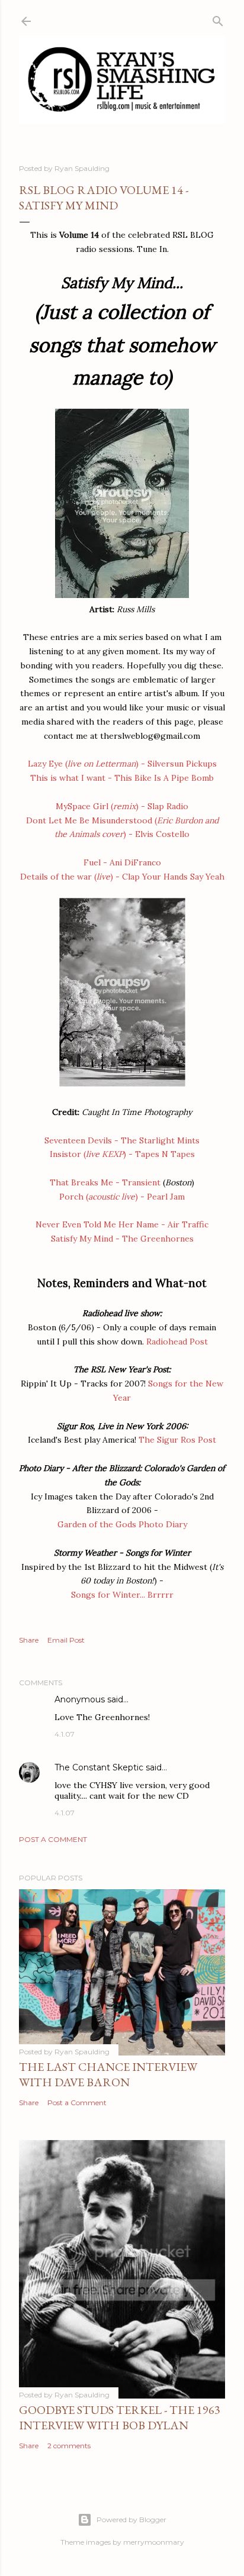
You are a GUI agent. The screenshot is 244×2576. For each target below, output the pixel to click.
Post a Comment (53, 1839)
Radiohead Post (177, 1342)
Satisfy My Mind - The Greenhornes (122, 1239)
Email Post (66, 1640)
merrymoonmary (154, 2542)
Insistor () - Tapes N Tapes (122, 1154)
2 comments (69, 2446)
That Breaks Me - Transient (105, 1182)
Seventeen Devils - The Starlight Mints (122, 1140)
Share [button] (29, 1640)
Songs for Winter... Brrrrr (122, 1595)
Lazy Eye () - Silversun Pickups (122, 764)
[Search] (218, 19)
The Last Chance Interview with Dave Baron (108, 2074)
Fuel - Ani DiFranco (122, 862)
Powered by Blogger (131, 2520)
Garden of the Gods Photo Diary (122, 1524)
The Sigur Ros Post (177, 1440)
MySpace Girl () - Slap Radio (122, 806)
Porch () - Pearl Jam (122, 1197)
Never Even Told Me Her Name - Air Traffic (122, 1224)
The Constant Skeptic (99, 1767)
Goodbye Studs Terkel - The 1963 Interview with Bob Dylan (120, 2417)
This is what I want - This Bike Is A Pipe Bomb (122, 778)
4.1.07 (65, 1734)
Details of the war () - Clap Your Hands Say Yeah (122, 877)
